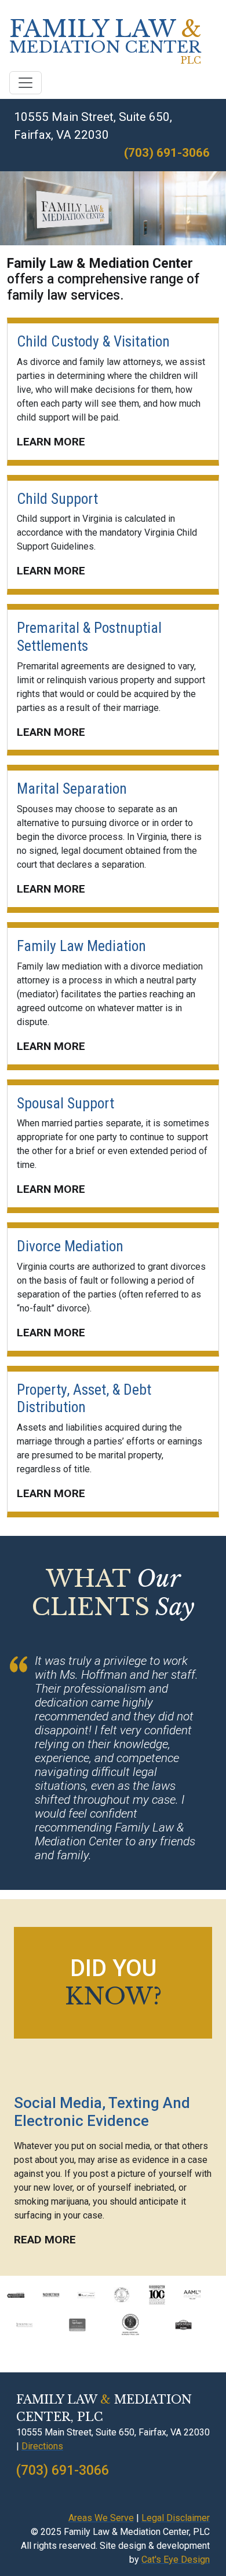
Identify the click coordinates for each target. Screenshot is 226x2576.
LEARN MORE (51, 442)
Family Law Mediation (81, 946)
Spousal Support (65, 1103)
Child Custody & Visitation (93, 341)
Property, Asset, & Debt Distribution (84, 1398)
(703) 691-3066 (167, 153)
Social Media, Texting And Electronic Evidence (102, 2112)
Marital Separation (72, 788)
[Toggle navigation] (25, 83)
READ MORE (45, 2240)
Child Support (57, 499)
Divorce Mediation (70, 1246)
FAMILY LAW (105, 42)
